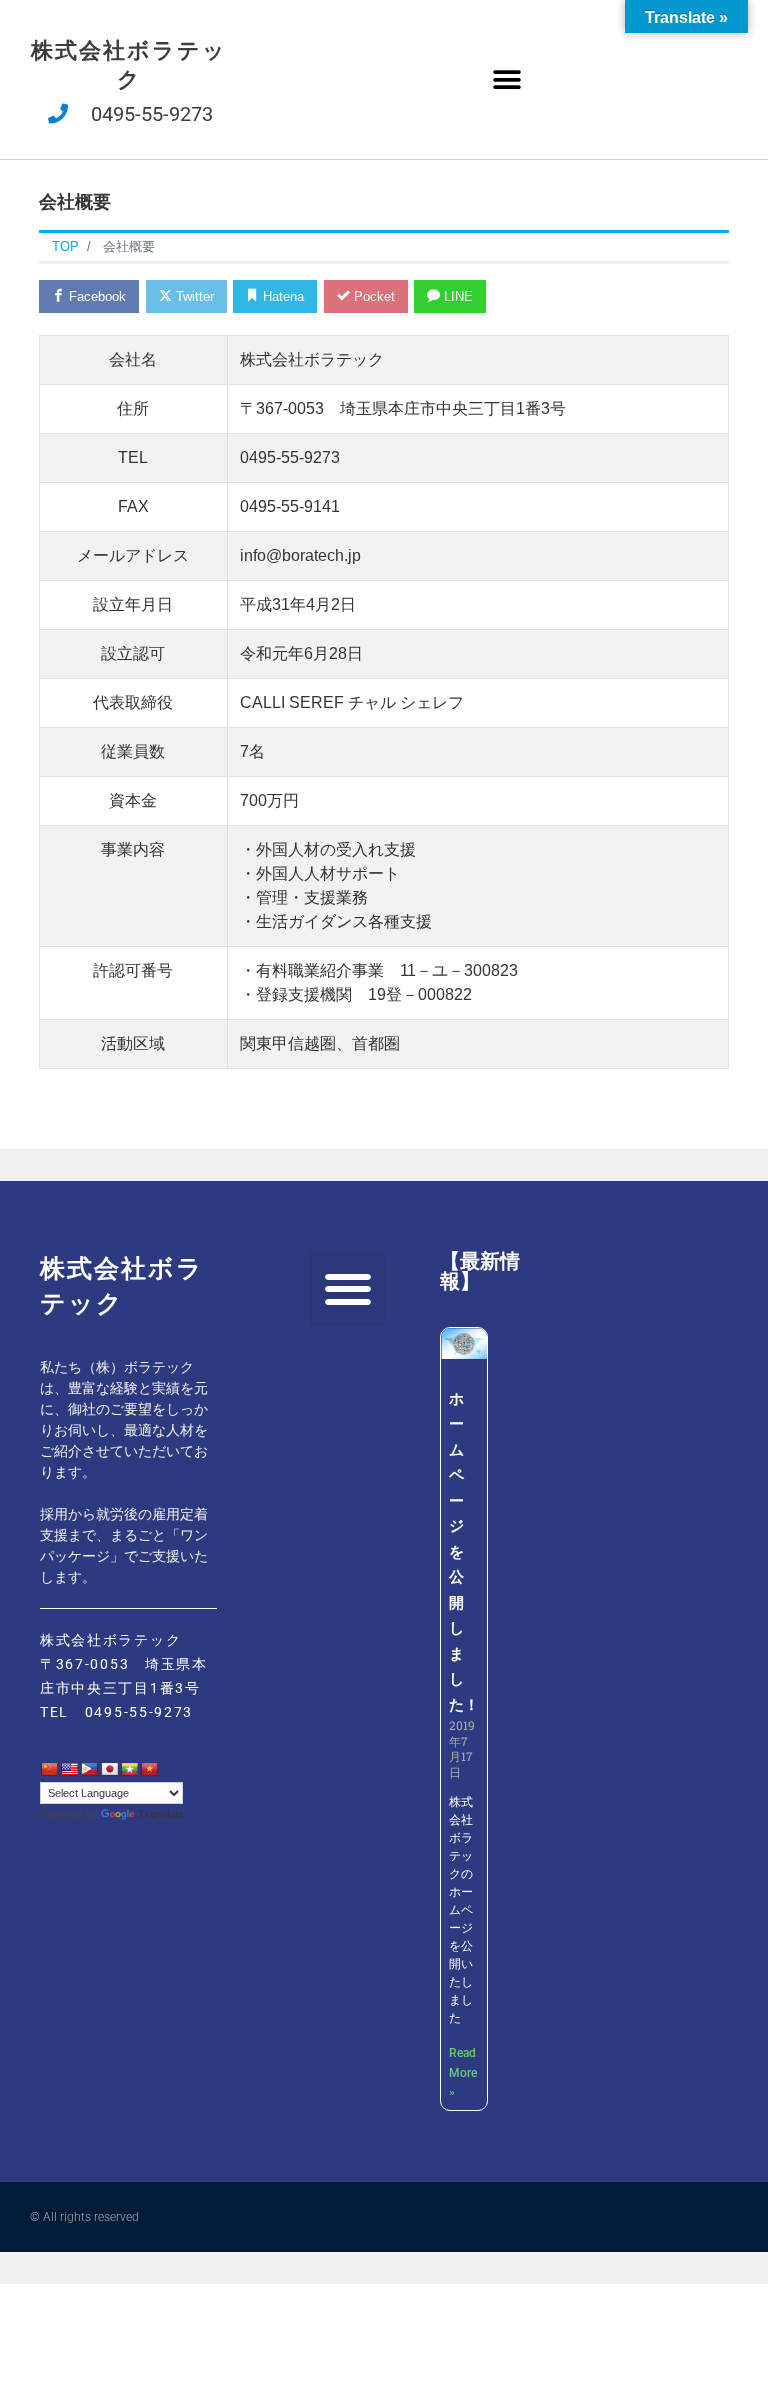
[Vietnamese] (149, 1769)
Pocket (372, 296)
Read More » (463, 2072)
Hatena (281, 296)
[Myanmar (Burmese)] (129, 1769)
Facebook (95, 296)
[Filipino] (89, 1769)
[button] (507, 79)
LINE (456, 296)
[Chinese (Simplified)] (49, 1769)
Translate (161, 1814)
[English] (69, 1769)
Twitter (193, 296)
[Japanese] (109, 1769)
